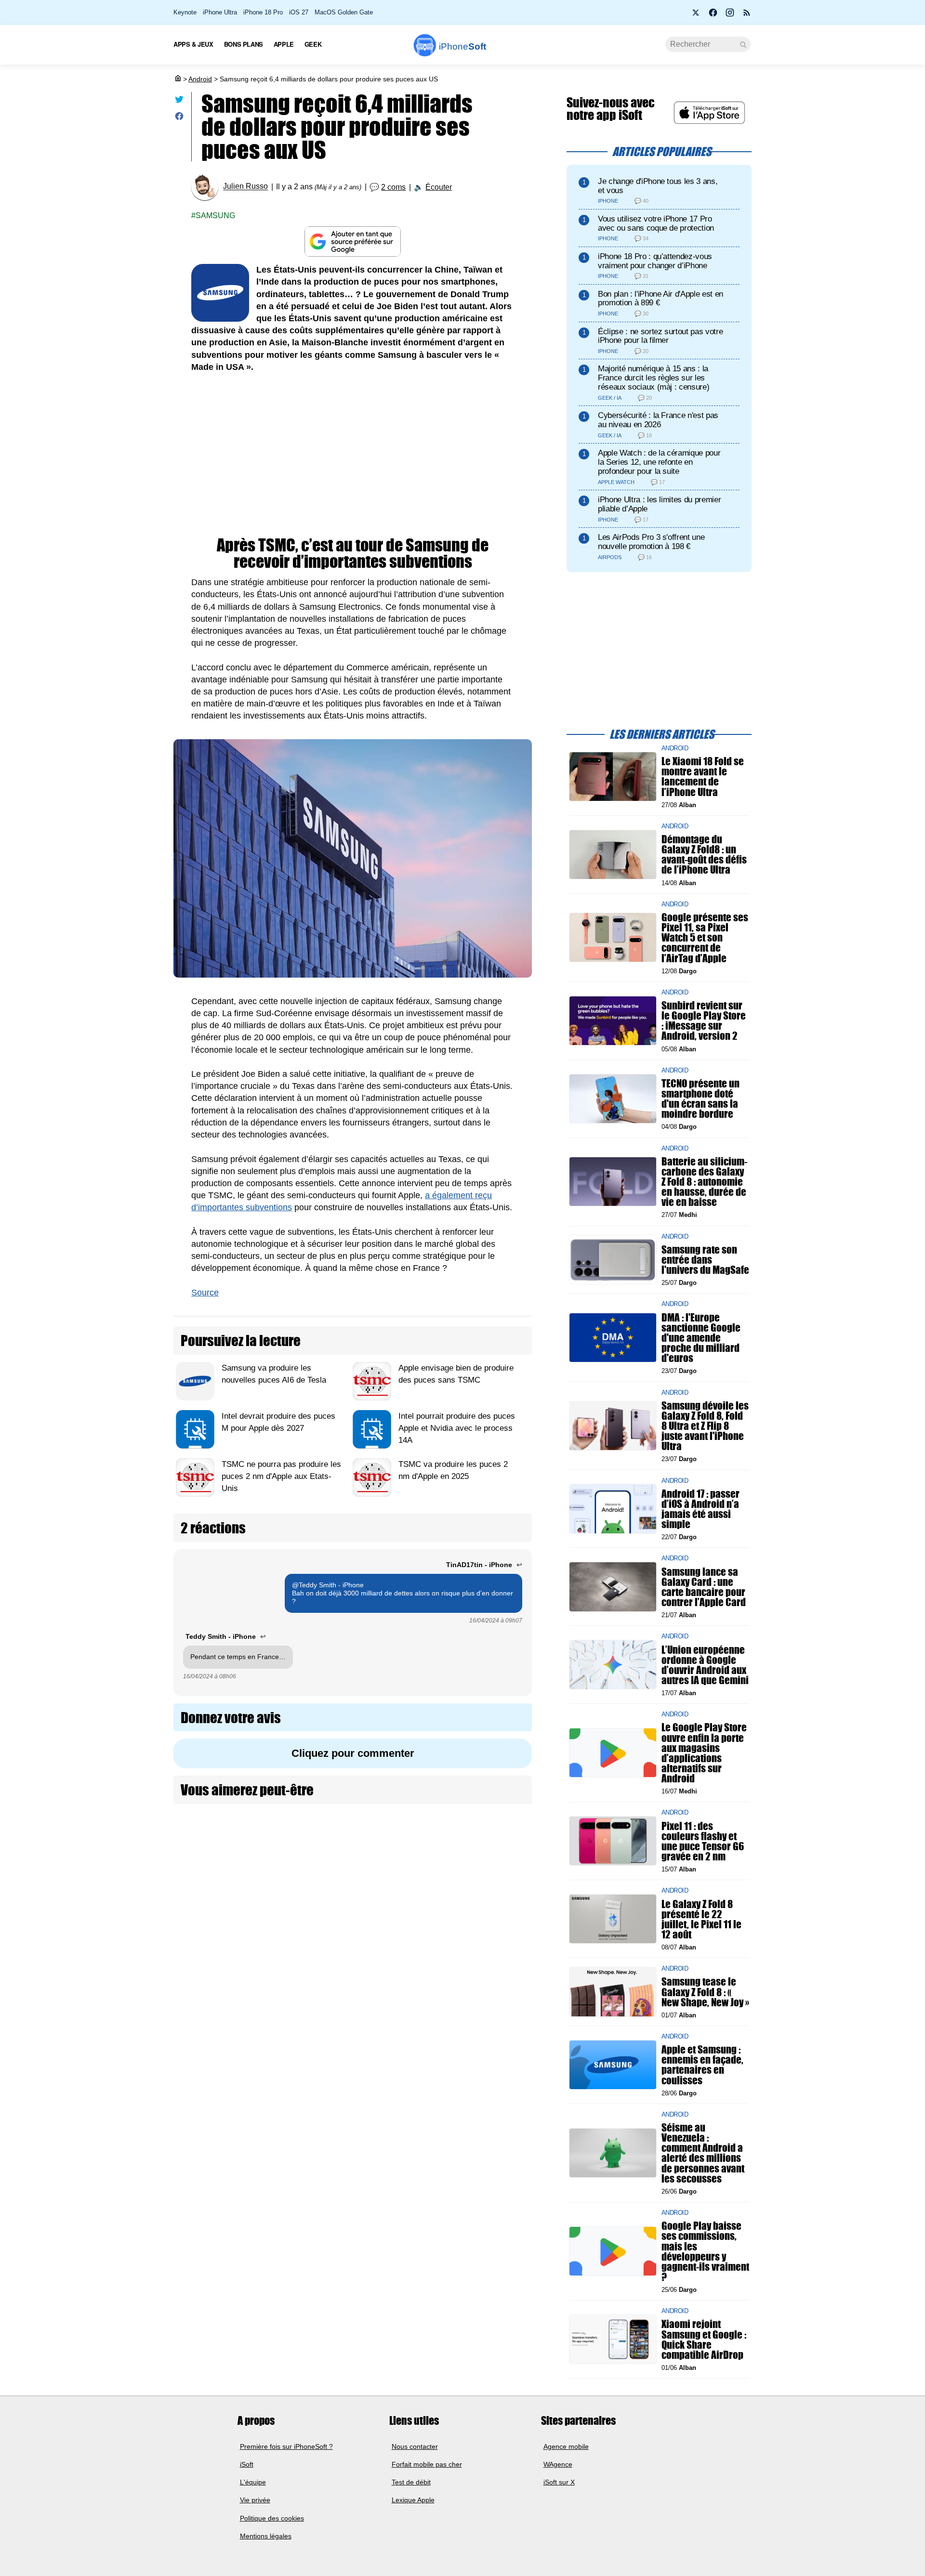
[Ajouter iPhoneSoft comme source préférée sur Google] (353, 242)
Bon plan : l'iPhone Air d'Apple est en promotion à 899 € (661, 299)
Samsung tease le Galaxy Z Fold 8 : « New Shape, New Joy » (705, 1992)
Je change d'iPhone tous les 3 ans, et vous (658, 186)
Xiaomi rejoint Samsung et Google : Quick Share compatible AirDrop (704, 2339)
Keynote (185, 12)
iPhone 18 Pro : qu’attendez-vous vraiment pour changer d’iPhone (655, 261)
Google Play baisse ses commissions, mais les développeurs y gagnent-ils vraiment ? (705, 2251)
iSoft (247, 2464)
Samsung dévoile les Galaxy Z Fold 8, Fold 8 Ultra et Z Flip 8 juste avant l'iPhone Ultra (705, 1425)
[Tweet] (179, 101)
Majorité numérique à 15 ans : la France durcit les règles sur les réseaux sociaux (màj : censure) (654, 378)
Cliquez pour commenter (353, 1753)
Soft (462, 46)
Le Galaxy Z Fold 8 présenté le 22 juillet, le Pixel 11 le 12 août (701, 1919)
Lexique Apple (413, 2500)
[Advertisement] (353, 455)
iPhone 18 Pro (263, 12)
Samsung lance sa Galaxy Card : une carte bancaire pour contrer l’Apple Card (704, 1587)
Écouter (439, 187)
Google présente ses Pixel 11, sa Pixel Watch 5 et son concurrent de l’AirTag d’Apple (705, 938)
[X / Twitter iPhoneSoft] (696, 15)
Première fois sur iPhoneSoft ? (286, 2446)
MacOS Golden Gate (344, 12)
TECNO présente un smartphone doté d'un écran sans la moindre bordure (700, 1099)
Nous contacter (415, 2446)
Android (200, 79)
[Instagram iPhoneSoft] (730, 15)
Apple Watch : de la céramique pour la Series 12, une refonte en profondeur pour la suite (659, 462)
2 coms (393, 187)
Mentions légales (266, 2536)
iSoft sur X (559, 2482)
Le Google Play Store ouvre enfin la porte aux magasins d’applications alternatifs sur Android (704, 1753)
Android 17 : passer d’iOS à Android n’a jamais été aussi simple (700, 1509)
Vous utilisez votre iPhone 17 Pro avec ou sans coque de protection (656, 223)
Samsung (215, 216)
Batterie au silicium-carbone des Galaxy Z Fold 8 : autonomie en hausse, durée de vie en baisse (704, 1181)
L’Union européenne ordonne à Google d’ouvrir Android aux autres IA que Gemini (705, 1665)
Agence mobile (566, 2446)
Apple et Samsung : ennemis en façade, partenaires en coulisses (702, 2065)
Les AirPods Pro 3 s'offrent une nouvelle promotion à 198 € (651, 542)
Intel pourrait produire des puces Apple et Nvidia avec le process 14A (457, 1428)
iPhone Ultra (220, 12)
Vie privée (255, 2500)
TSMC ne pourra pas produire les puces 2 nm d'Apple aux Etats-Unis (281, 1476)
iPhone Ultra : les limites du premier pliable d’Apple (659, 504)
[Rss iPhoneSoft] (747, 15)
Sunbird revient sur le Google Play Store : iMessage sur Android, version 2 (704, 1021)
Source (205, 1293)
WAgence (558, 2464)
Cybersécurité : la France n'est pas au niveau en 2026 (658, 420)
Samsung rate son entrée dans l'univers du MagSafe (705, 1260)
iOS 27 (299, 12)
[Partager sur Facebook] (179, 118)
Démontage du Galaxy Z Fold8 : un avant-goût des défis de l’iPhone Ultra (704, 855)
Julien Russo (245, 187)
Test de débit (411, 2482)
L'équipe (253, 2482)
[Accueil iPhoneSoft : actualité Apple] (177, 79)
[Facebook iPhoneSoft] (713, 15)
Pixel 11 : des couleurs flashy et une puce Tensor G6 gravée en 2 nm (703, 1841)
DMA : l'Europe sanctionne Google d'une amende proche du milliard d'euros (701, 1337)
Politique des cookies (272, 2518)
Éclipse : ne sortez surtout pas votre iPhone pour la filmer (660, 336)
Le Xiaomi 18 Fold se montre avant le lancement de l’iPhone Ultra (703, 777)
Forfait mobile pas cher (427, 2464)
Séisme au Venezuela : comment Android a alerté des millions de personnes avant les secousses (703, 2153)
